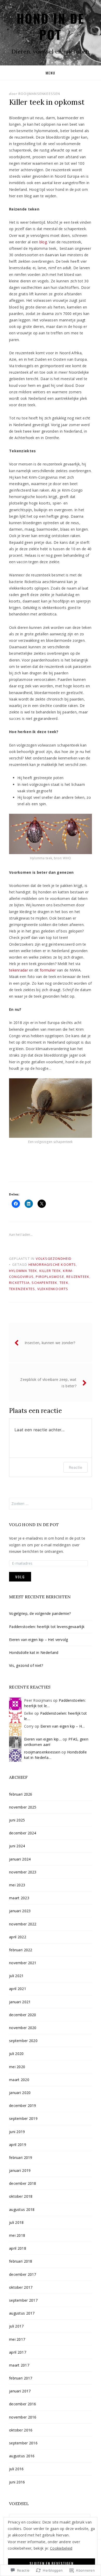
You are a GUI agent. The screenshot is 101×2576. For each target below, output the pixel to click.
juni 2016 (17, 2482)
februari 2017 (21, 2378)
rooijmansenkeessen (39, 94)
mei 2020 (17, 2067)
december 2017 (23, 2274)
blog (43, 242)
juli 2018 (16, 2222)
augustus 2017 (22, 2313)
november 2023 (23, 1872)
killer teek (50, 1271)
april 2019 (18, 2145)
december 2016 (23, 2404)
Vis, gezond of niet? (26, 1665)
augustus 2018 (22, 2209)
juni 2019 (17, 2132)
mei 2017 (17, 2339)
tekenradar (19, 970)
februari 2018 (21, 2261)
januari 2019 (20, 2170)
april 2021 (18, 1989)
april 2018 (18, 2248)
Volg (20, 1577)
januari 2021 (20, 2002)
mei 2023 (17, 1885)
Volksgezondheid (54, 1259)
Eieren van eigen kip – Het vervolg (39, 1640)
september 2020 (23, 2041)
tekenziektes (22, 1289)
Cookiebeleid (61, 2548)
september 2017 (23, 2300)
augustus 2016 (22, 2456)
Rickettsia (19, 1283)
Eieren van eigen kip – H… (63, 1726)
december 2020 (23, 2015)
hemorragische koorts (52, 1264)
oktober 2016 (21, 2430)
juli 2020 (16, 2054)
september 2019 (23, 2118)
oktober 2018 (21, 2196)
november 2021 (23, 1963)
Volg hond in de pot (34, 1525)
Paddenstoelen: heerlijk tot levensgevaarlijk (47, 1627)
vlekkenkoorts (53, 1289)
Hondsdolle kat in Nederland (34, 1652)
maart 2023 (19, 1898)
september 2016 (23, 2443)
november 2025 (23, 1807)
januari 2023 (20, 1911)
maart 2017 (19, 2365)
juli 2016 (16, 2469)
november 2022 (23, 1924)
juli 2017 (16, 2326)
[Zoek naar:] (51, 1504)
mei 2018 (17, 2235)
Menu (51, 73)
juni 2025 (17, 1820)
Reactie (75, 1467)
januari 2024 (20, 1859)
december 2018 (23, 2183)
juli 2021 (16, 1976)
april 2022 (18, 1937)
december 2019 (23, 2106)
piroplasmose (50, 1277)
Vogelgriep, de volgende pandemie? (41, 1613)
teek (64, 1283)
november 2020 (23, 2028)
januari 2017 (20, 2391)
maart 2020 (19, 2080)
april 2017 (18, 2352)
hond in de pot (51, 26)
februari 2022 (21, 1950)
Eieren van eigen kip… (43, 1739)
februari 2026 (21, 1794)
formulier (48, 970)
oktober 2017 (21, 2287)
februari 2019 (21, 2157)
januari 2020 (20, 2093)
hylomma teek (23, 1271)
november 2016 (23, 2417)
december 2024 (23, 1833)
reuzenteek (78, 1277)
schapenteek (44, 1283)
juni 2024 (17, 1846)
